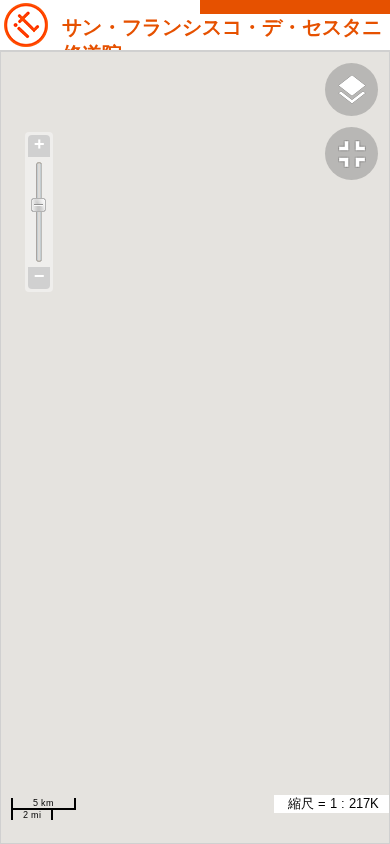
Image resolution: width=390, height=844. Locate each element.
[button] (357, 156)
